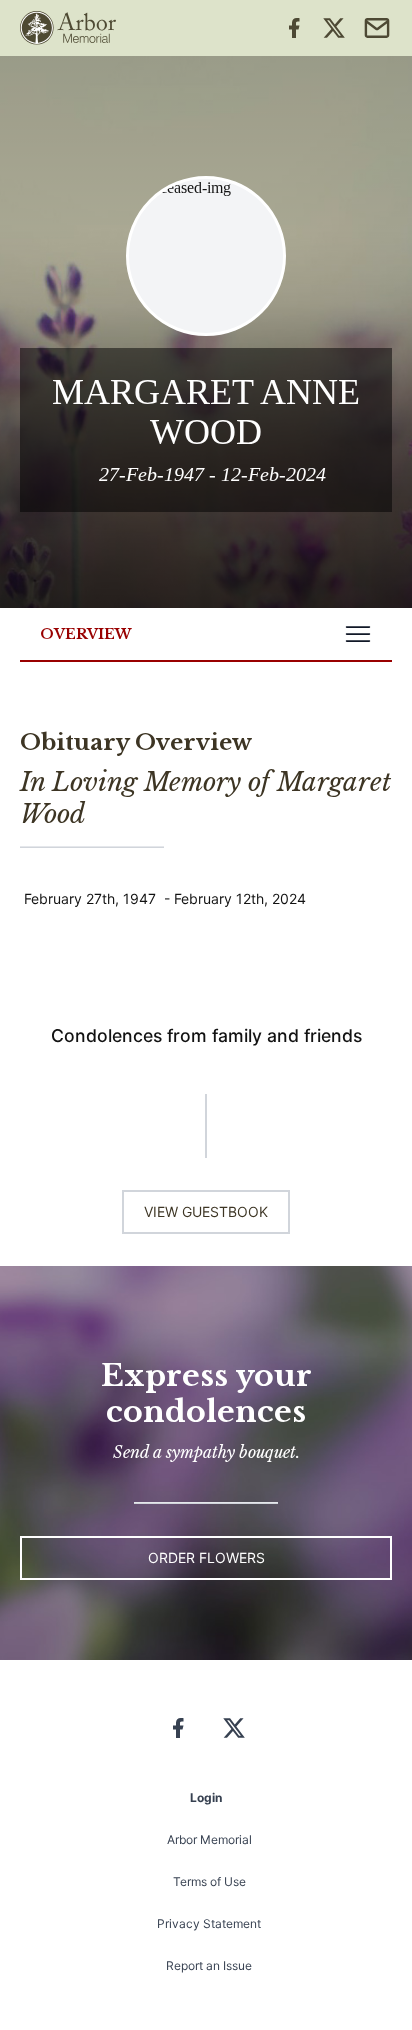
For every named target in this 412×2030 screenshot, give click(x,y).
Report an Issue (209, 1965)
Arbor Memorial (209, 1839)
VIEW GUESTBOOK (206, 1211)
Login (206, 1797)
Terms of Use (209, 1881)
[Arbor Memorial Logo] (68, 28)
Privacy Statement (209, 1923)
